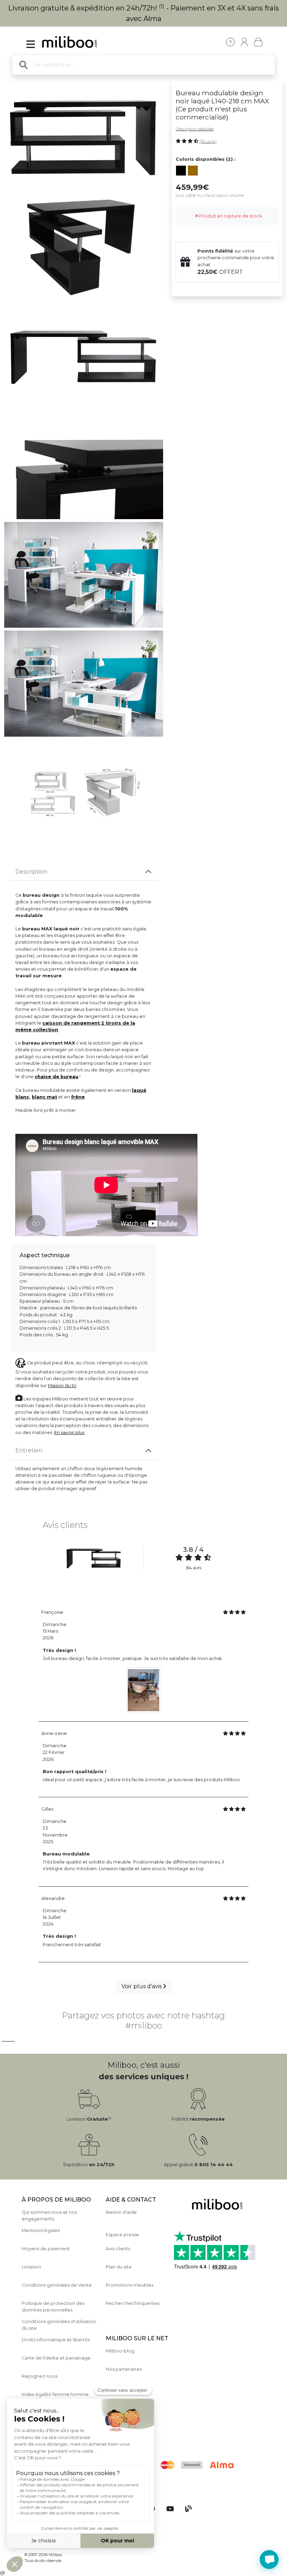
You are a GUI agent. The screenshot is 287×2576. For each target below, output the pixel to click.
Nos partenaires (124, 2369)
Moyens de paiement (46, 2249)
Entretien (29, 1450)
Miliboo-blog (120, 2351)
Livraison (31, 2267)
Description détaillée (195, 129)
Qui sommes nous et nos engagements (49, 2216)
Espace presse (122, 2235)
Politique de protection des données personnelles (53, 2307)
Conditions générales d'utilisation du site (59, 2325)
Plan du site (119, 2267)
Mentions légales (41, 2230)
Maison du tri (62, 1386)
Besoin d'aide (121, 2212)
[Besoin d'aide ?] (269, 2560)
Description (31, 872)
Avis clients (118, 2249)
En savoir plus (69, 1432)
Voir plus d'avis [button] (142, 1986)
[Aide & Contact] (230, 42)
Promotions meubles (129, 2285)
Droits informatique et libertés (56, 2340)
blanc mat (44, 1097)
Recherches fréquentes (133, 2303)
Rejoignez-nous (40, 2376)
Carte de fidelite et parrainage (56, 2358)
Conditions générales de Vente (57, 2285)
